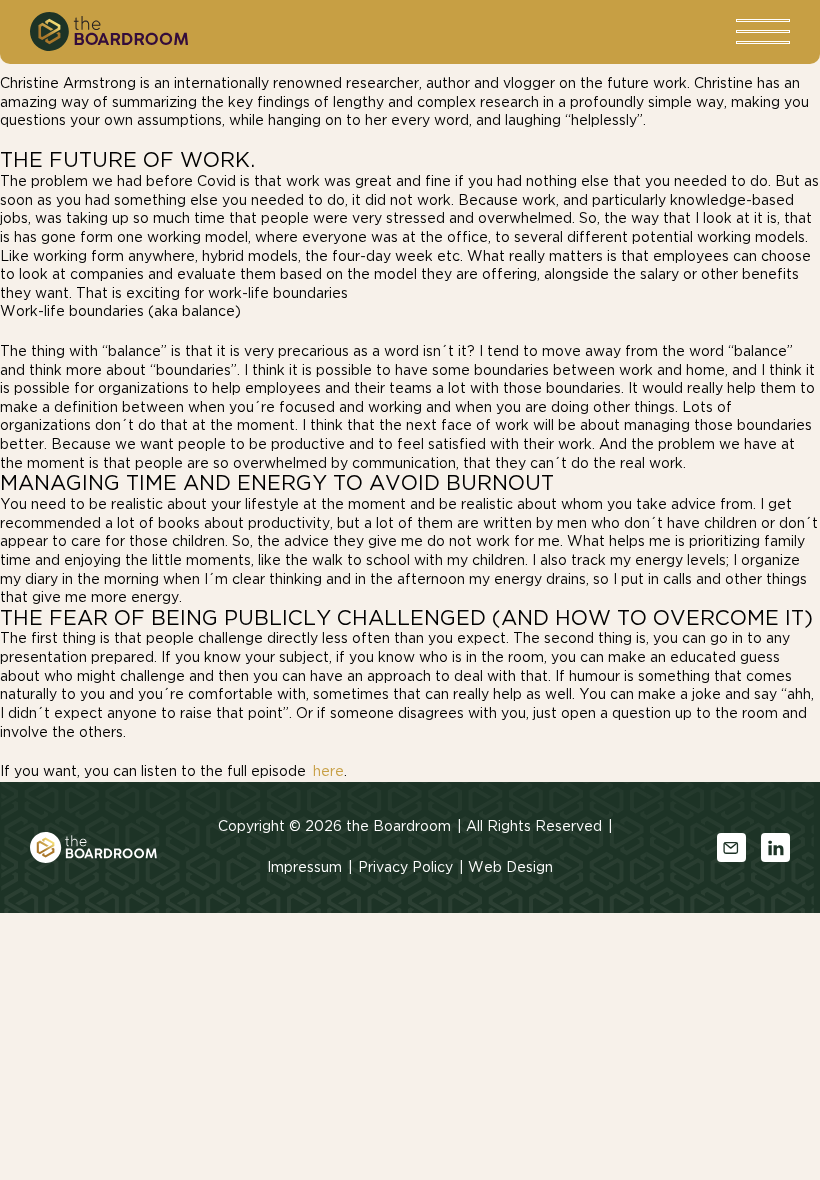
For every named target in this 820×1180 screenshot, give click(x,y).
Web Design (510, 868)
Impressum (304, 868)
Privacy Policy (405, 868)
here (328, 772)
